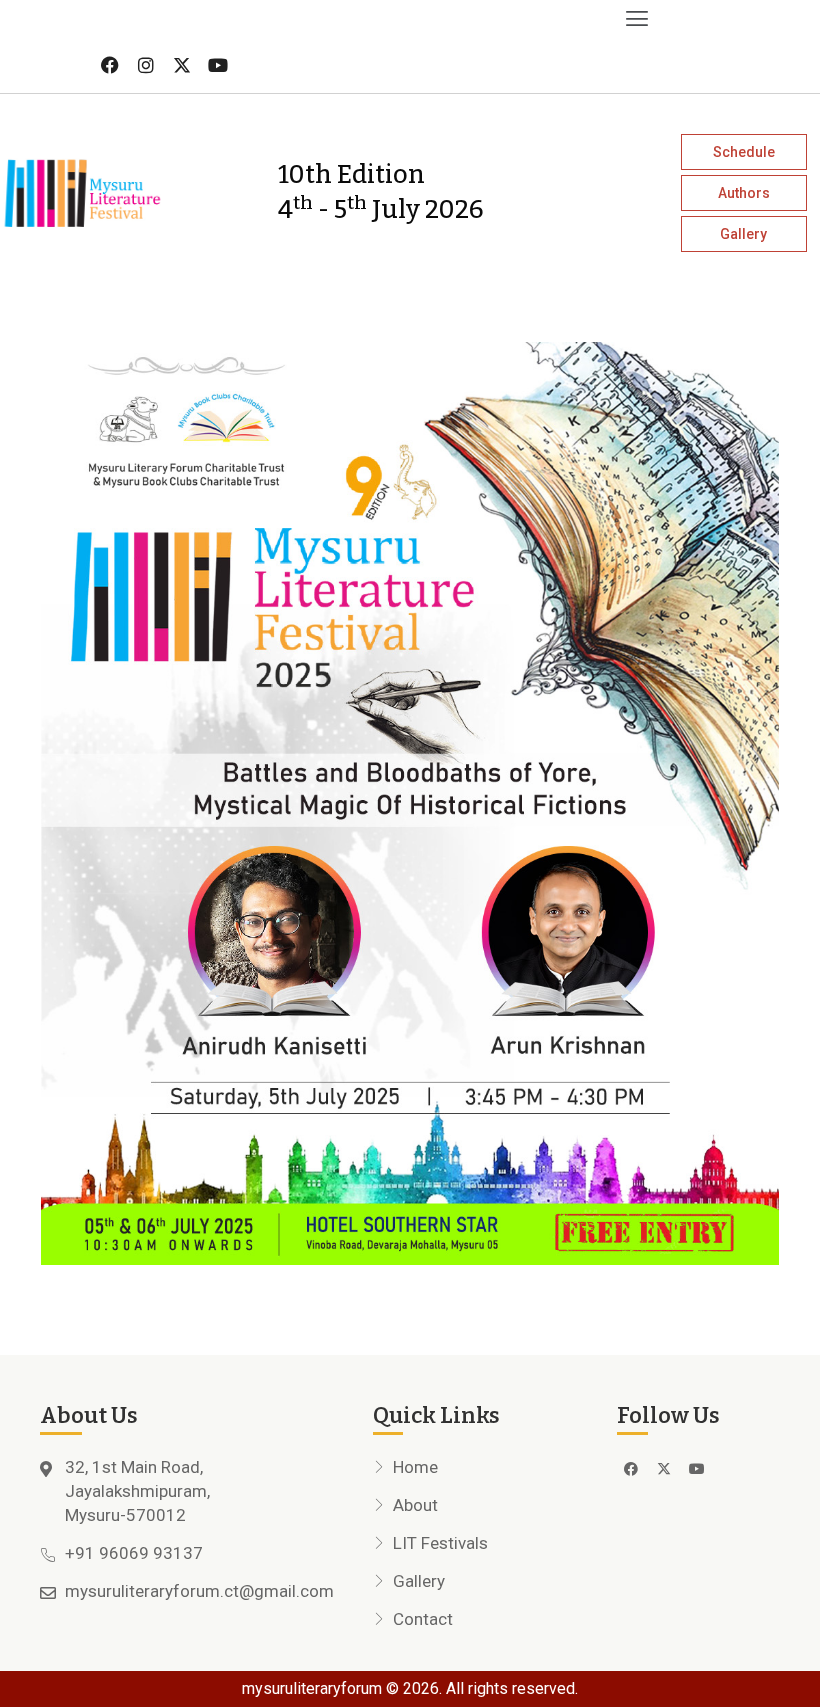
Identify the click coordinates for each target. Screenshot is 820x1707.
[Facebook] (110, 65)
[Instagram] (146, 65)
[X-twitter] (182, 65)
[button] (328, 18)
